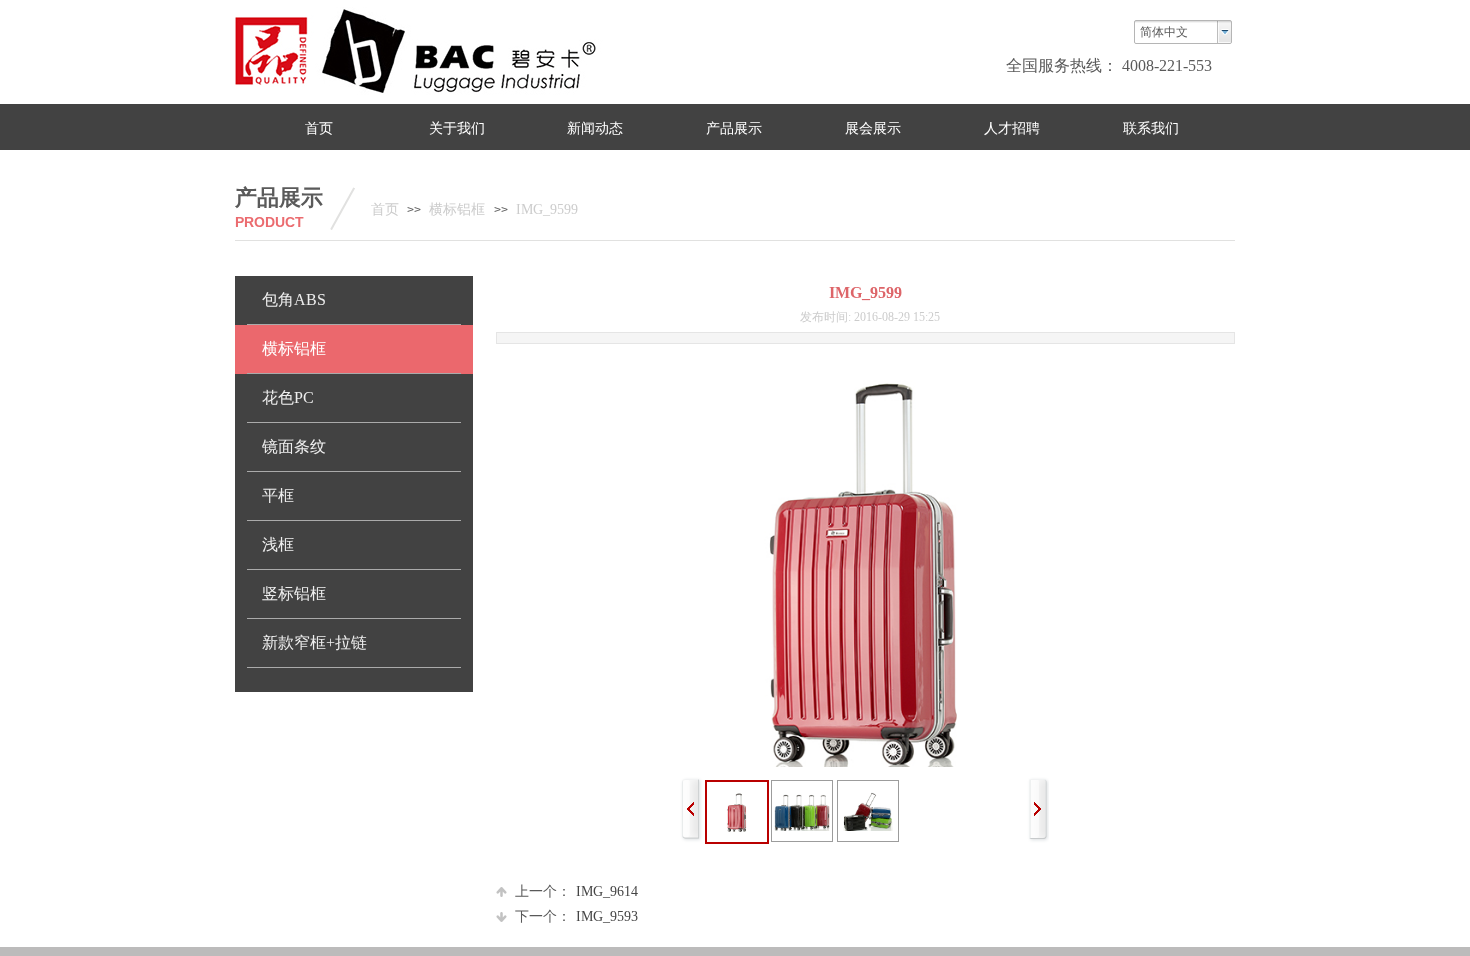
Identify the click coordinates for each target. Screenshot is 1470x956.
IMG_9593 (576, 916)
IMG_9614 (576, 891)
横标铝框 (459, 209)
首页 (385, 209)
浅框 (278, 544)
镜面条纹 (294, 446)
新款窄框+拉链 (314, 642)
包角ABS (294, 299)
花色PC (288, 397)
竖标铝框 (294, 593)
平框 (278, 495)
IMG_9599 (547, 209)
